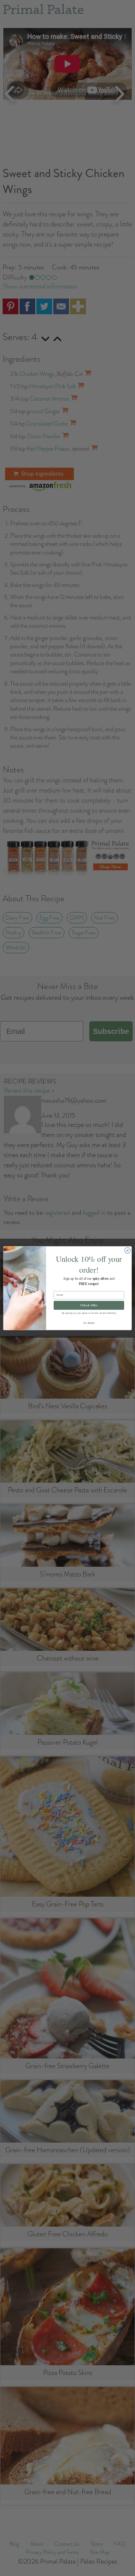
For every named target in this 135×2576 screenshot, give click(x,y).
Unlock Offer (89, 1305)
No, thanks (89, 1323)
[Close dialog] (127, 1250)
